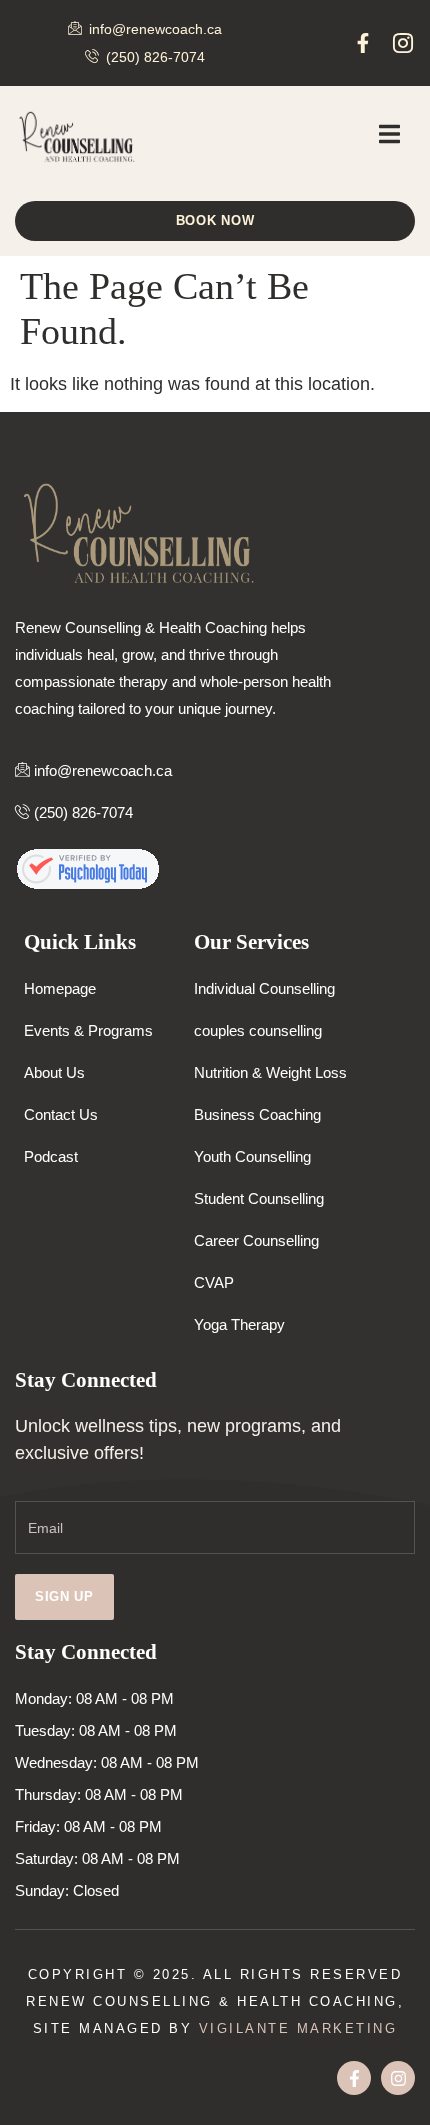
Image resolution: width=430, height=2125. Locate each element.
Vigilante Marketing (298, 2028)
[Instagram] (398, 2078)
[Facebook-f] (363, 43)
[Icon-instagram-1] (403, 43)
